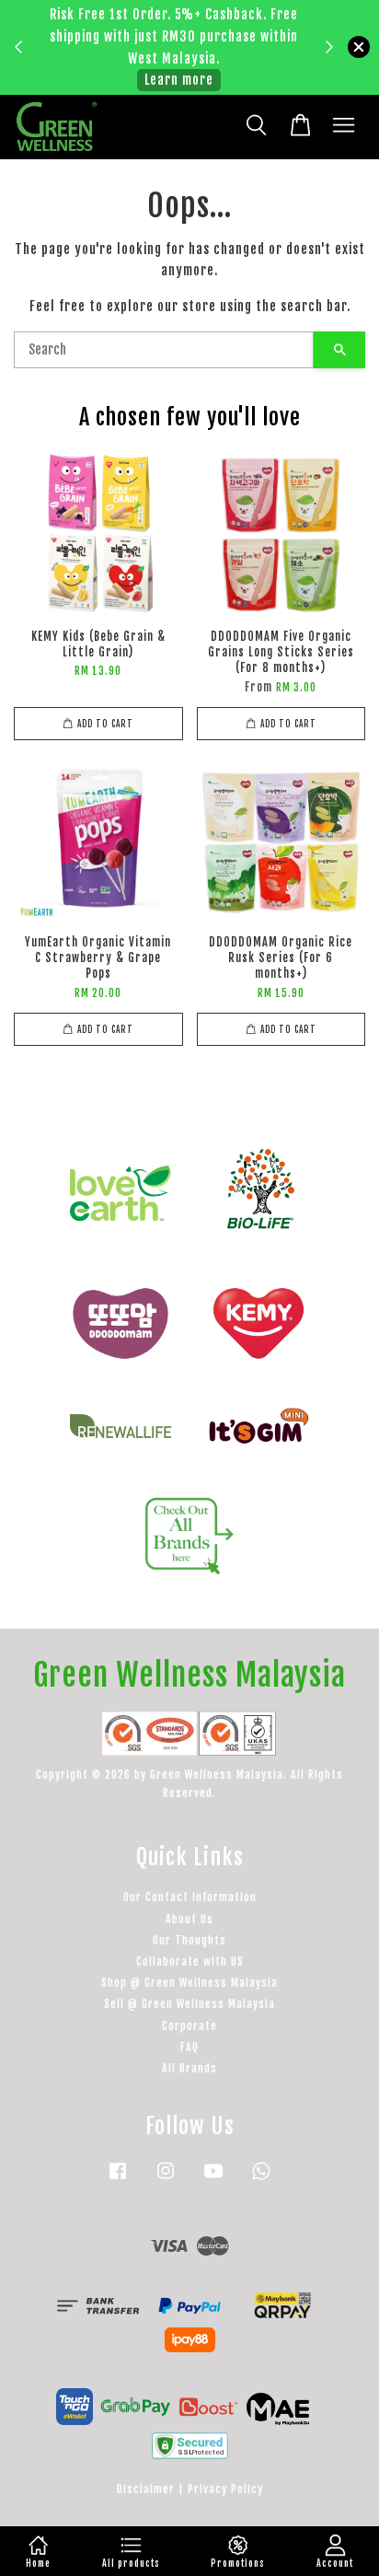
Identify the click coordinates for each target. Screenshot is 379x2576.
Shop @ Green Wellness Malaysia (189, 1983)
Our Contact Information (190, 1897)
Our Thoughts (189, 1940)
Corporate (189, 2026)
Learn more (179, 80)
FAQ (189, 2047)
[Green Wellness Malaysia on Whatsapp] (261, 2180)
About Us (189, 1919)
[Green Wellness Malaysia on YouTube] (213, 2180)
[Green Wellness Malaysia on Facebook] (118, 2180)
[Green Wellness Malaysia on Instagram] (166, 2180)
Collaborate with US (190, 1961)
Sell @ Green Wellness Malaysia (189, 2004)
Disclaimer (146, 2489)
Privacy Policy (225, 2489)
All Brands (189, 2068)
